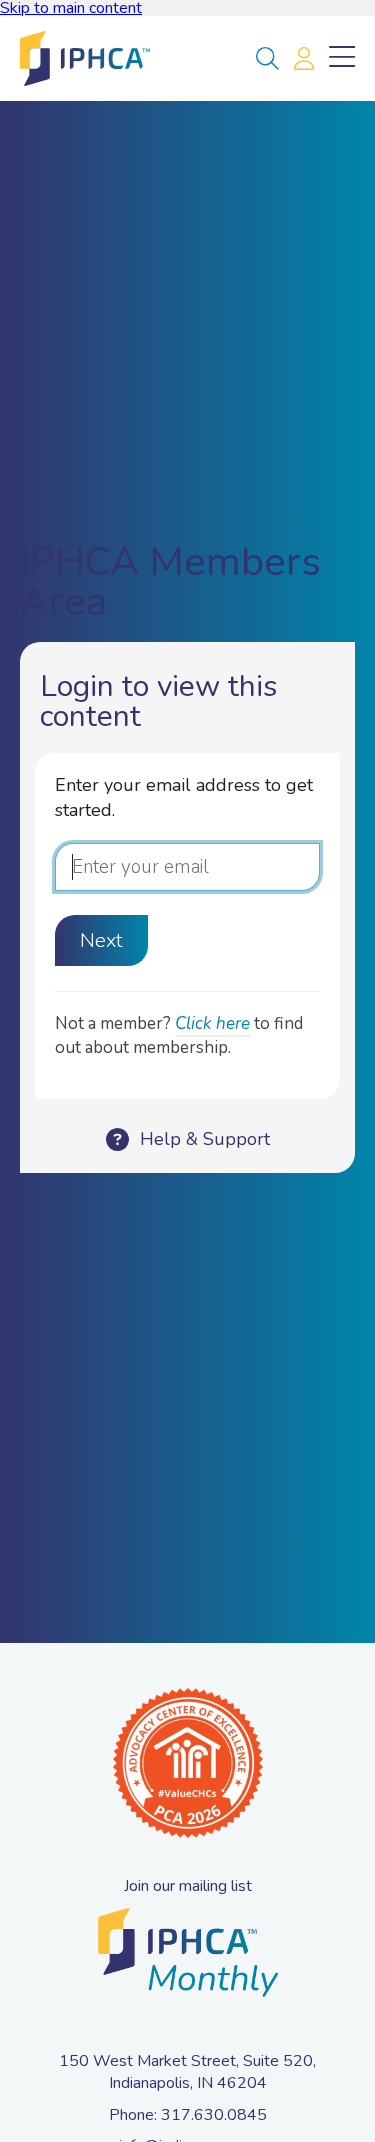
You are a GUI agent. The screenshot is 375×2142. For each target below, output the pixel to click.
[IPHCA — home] (85, 58)
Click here (212, 1023)
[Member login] (304, 59)
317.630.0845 (214, 2115)
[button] (267, 59)
